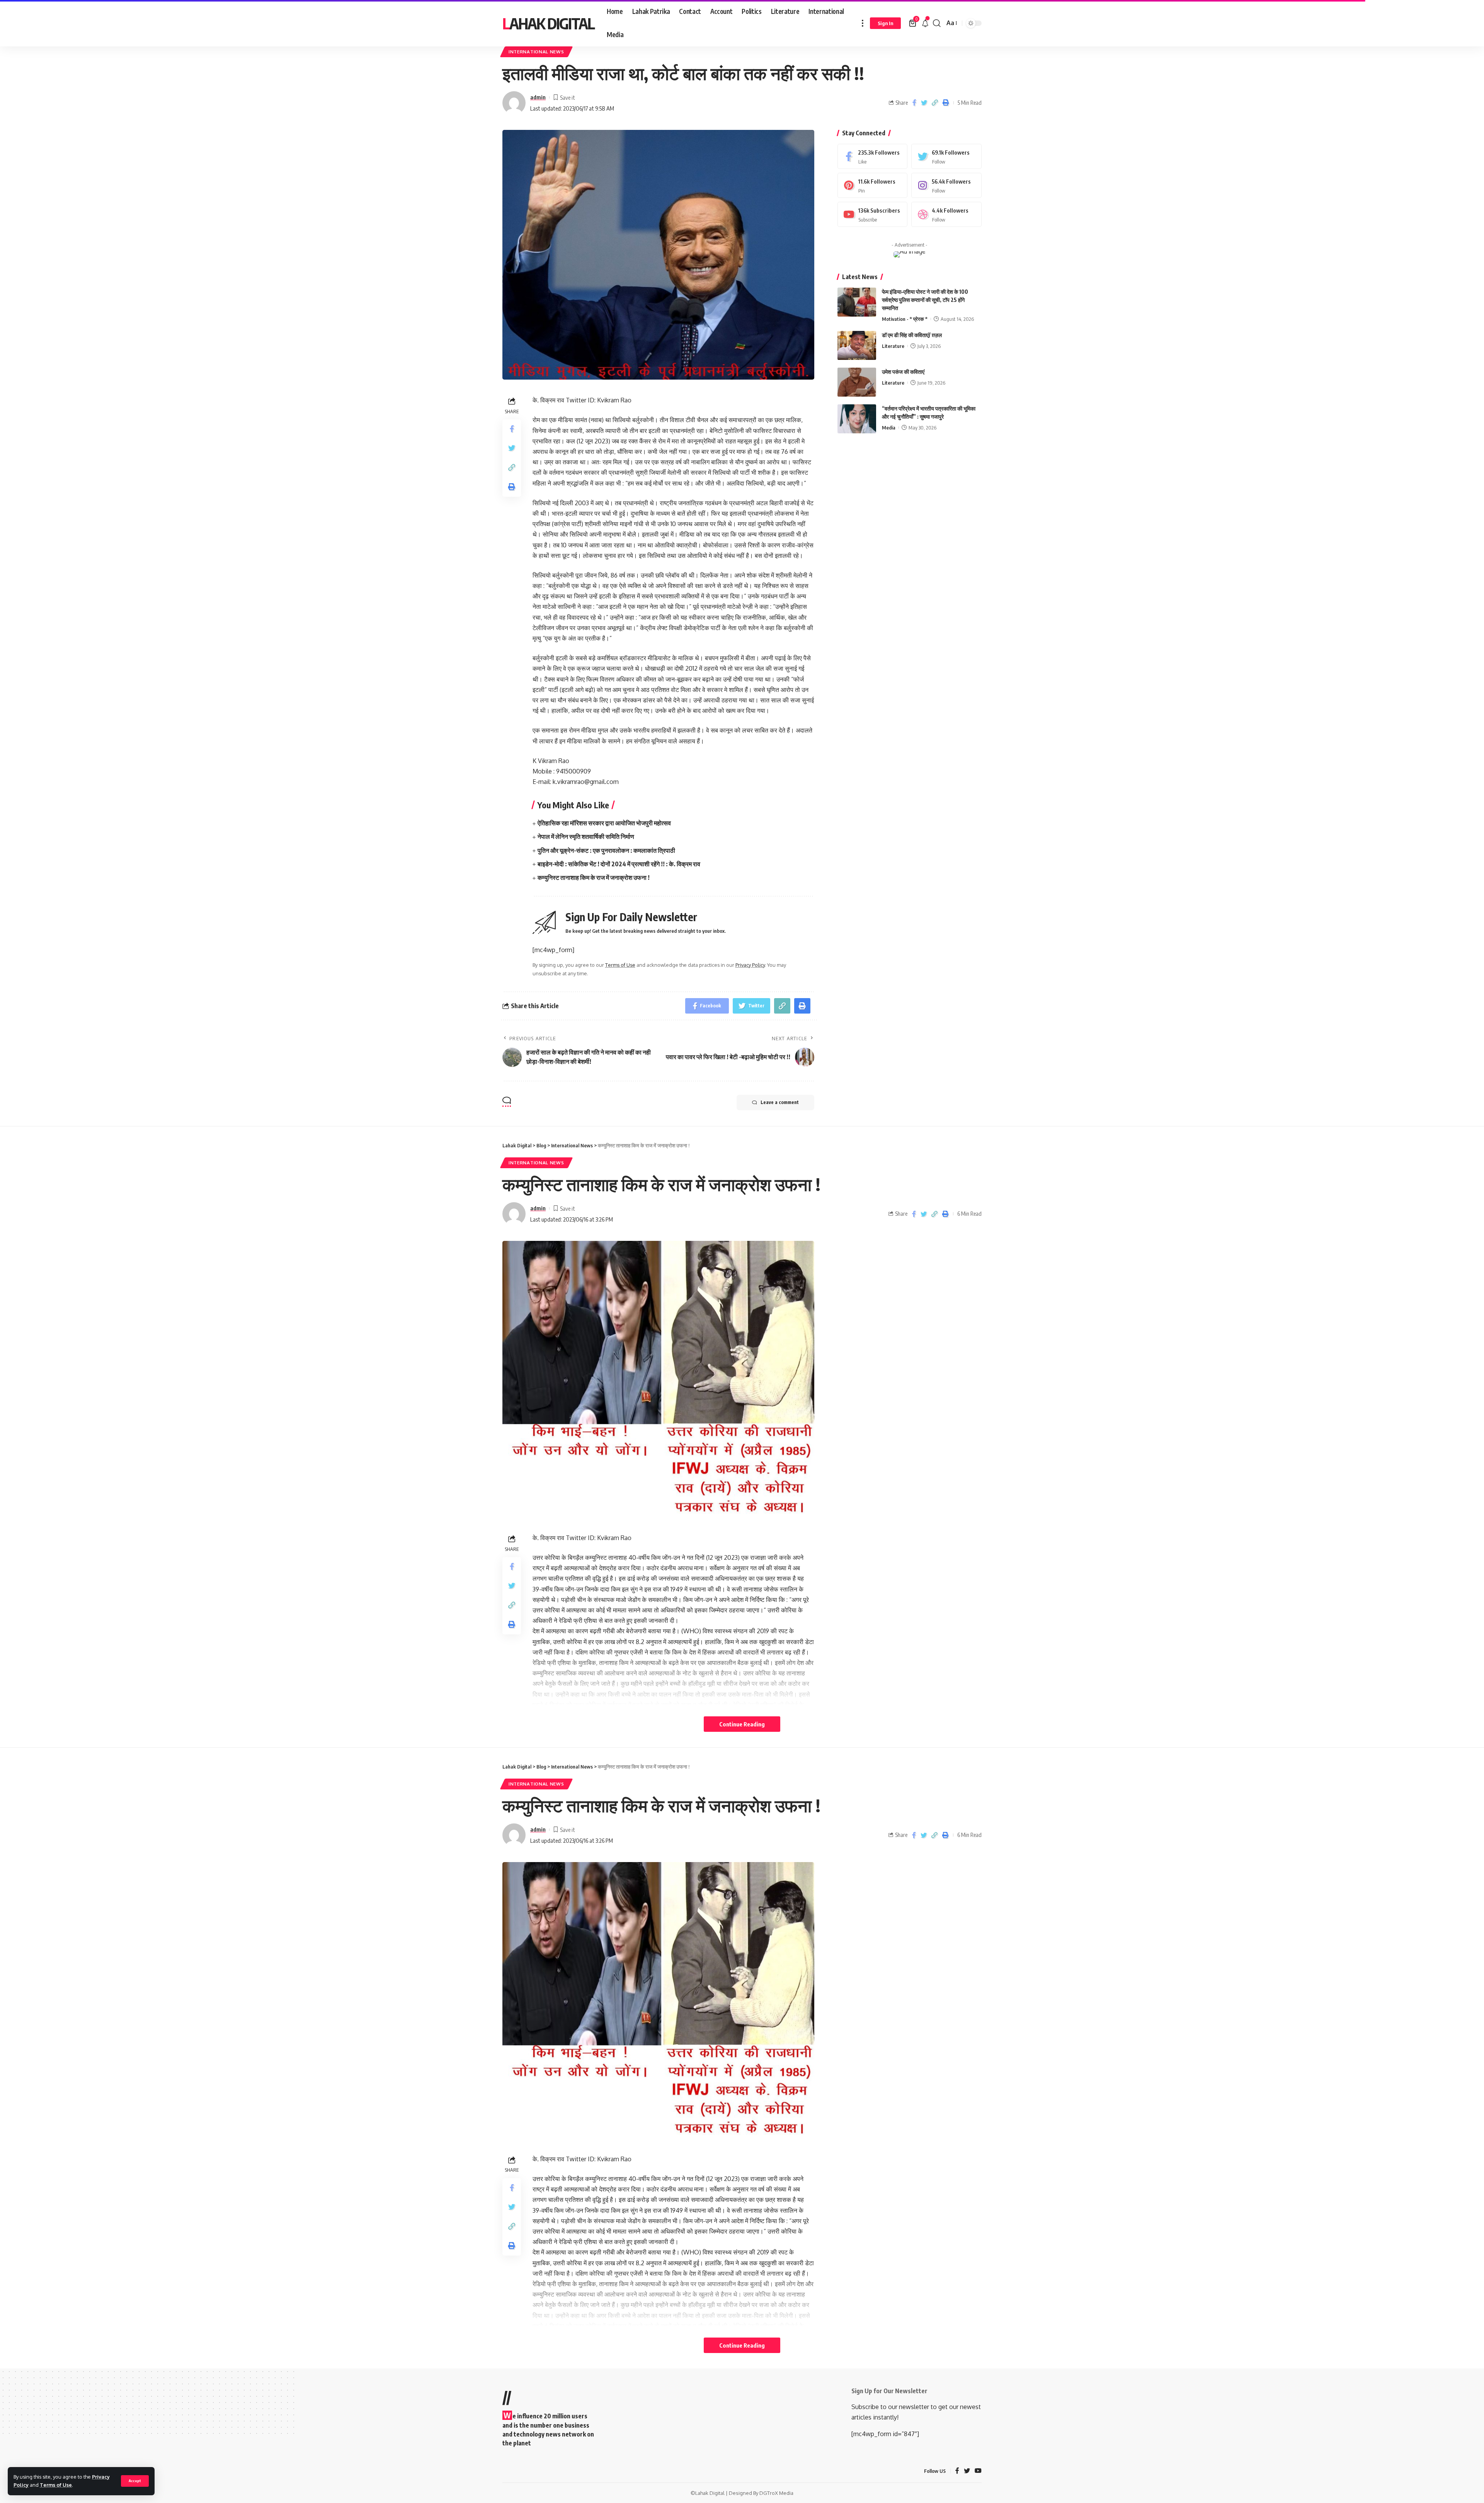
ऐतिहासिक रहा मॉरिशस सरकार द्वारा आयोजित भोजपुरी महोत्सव (604, 823)
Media (889, 428)
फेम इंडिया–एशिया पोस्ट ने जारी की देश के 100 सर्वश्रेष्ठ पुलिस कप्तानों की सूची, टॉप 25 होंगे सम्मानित (925, 300)
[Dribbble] (946, 214)
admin (538, 97)
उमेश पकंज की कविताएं (903, 372)
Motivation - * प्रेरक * (905, 319)
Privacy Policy (750, 965)
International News (536, 52)
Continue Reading (742, 1724)
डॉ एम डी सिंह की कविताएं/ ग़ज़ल (912, 335)
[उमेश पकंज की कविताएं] (857, 382)
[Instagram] (946, 185)
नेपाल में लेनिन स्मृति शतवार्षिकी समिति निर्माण (586, 837)
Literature (893, 346)
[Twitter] (946, 156)
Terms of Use (56, 2485)
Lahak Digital (548, 23)
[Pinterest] (873, 185)
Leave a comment (780, 1102)
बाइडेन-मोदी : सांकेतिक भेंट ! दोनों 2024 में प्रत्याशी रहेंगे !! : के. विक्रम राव (619, 864)
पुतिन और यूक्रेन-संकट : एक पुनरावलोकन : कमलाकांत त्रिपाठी (606, 850)
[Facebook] (873, 156)
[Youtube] (873, 214)
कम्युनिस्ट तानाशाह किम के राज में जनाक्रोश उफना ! (594, 877)
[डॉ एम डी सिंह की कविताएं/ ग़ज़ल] (857, 345)
